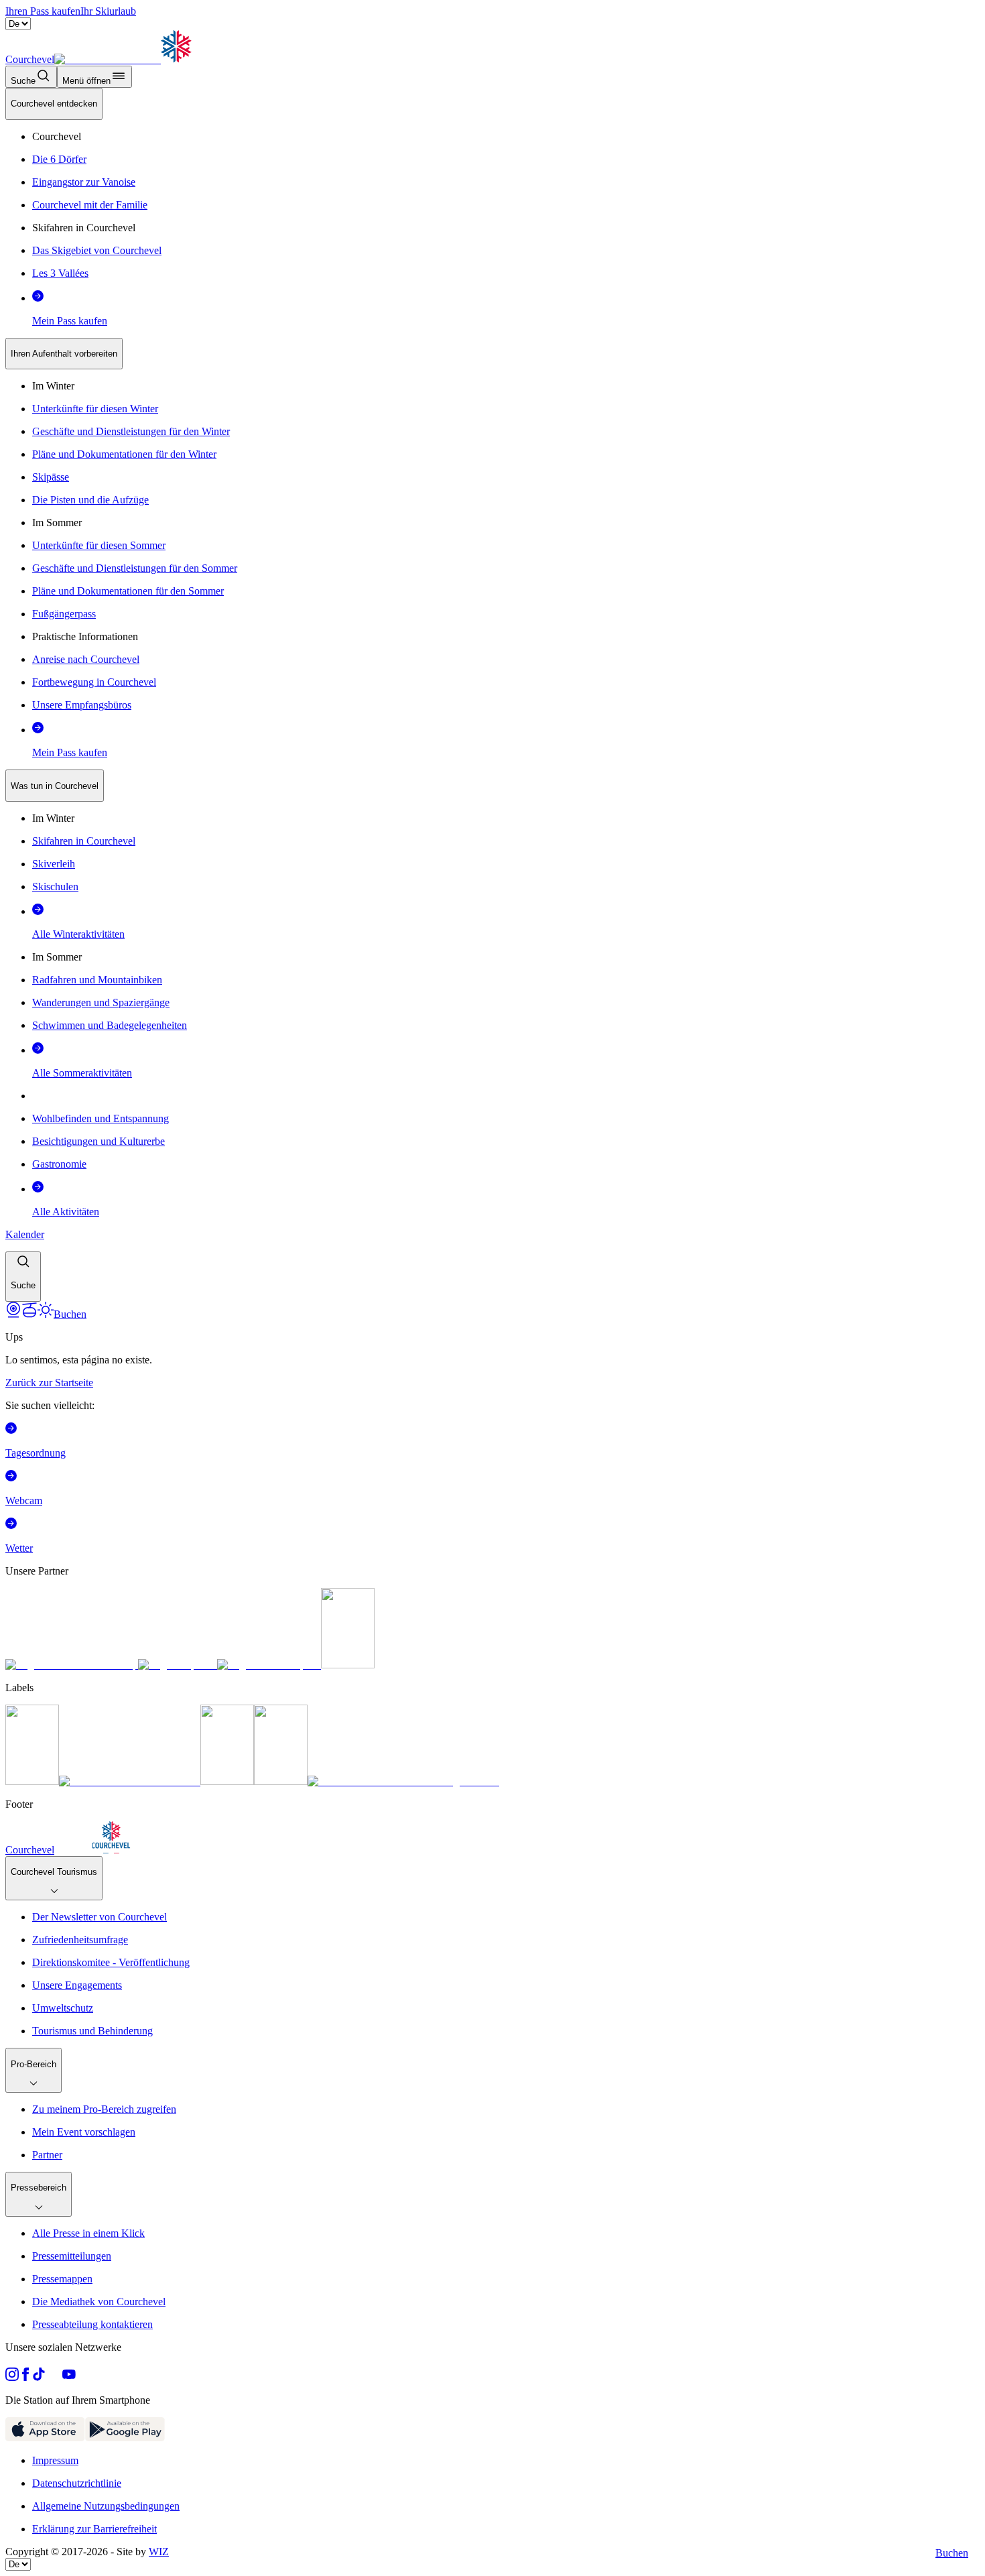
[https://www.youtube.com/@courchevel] (69, 2377)
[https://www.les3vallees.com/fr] (281, 1781)
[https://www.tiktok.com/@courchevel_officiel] (39, 2377)
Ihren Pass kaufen (43, 11)
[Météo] (46, 1314)
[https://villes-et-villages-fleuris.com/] (403, 1781)
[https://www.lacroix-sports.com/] (269, 1665)
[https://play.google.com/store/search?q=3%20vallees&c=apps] (125, 2438)
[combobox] (492, 695)
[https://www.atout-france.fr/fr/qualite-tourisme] (32, 1781)
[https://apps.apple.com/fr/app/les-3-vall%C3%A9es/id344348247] (45, 2438)
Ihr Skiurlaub (108, 11)
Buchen (952, 2553)
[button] (23, 1277)
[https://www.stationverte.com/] (227, 1781)
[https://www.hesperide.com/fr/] (178, 1665)
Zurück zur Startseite (49, 1383)
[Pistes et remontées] (29, 1314)
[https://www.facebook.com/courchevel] (25, 2377)
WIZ (159, 2552)
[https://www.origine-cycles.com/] (348, 1665)
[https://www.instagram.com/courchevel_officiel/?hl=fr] (12, 2377)
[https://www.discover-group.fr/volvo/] (72, 1665)
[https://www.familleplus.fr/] (130, 1781)
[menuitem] (54, 104)
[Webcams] (13, 1314)
